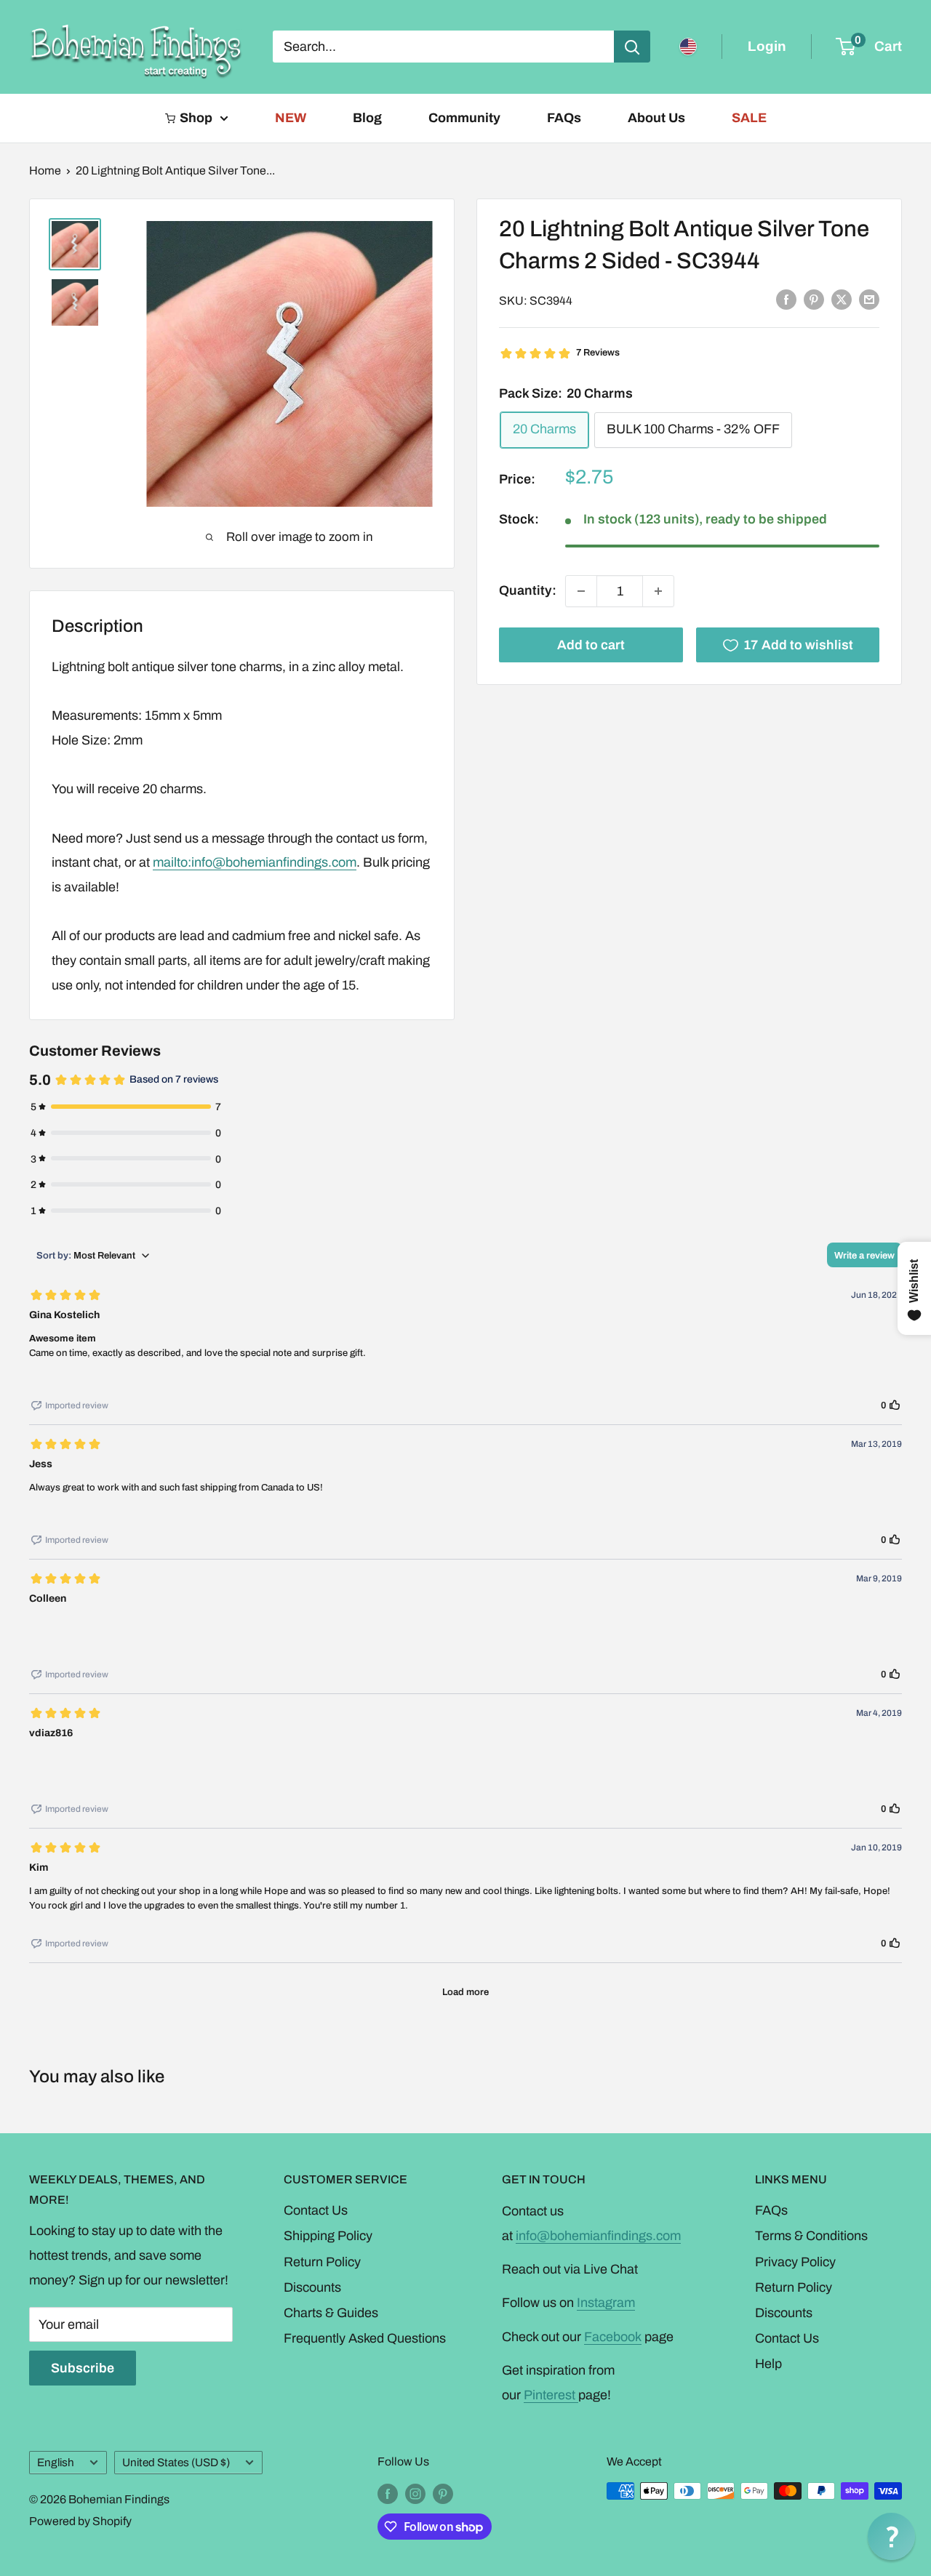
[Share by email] (869, 300)
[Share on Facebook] (786, 300)
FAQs (564, 118)
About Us (656, 118)
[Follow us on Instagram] (415, 2493)
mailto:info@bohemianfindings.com (255, 862)
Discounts (312, 2287)
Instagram (606, 2303)
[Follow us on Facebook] (388, 2493)
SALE (749, 118)
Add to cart (591, 645)
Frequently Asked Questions (365, 2338)
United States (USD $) (176, 2463)
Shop (196, 118)
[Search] (632, 47)
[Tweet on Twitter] (842, 300)
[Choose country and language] (688, 47)
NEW (291, 118)
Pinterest (551, 2395)
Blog (367, 118)
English (56, 2463)
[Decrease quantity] (581, 591)
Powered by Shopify (80, 2521)
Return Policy (322, 2262)
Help (768, 2364)
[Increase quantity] (658, 591)
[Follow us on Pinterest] (443, 2493)
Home (45, 170)
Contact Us (316, 2210)
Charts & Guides (331, 2313)
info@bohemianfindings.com (598, 2236)
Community (464, 118)
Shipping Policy (328, 2236)
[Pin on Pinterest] (814, 300)
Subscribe (83, 2368)
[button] (891, 2536)
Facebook (613, 2337)
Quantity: (528, 590)
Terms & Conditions (811, 2236)
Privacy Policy (795, 2262)
